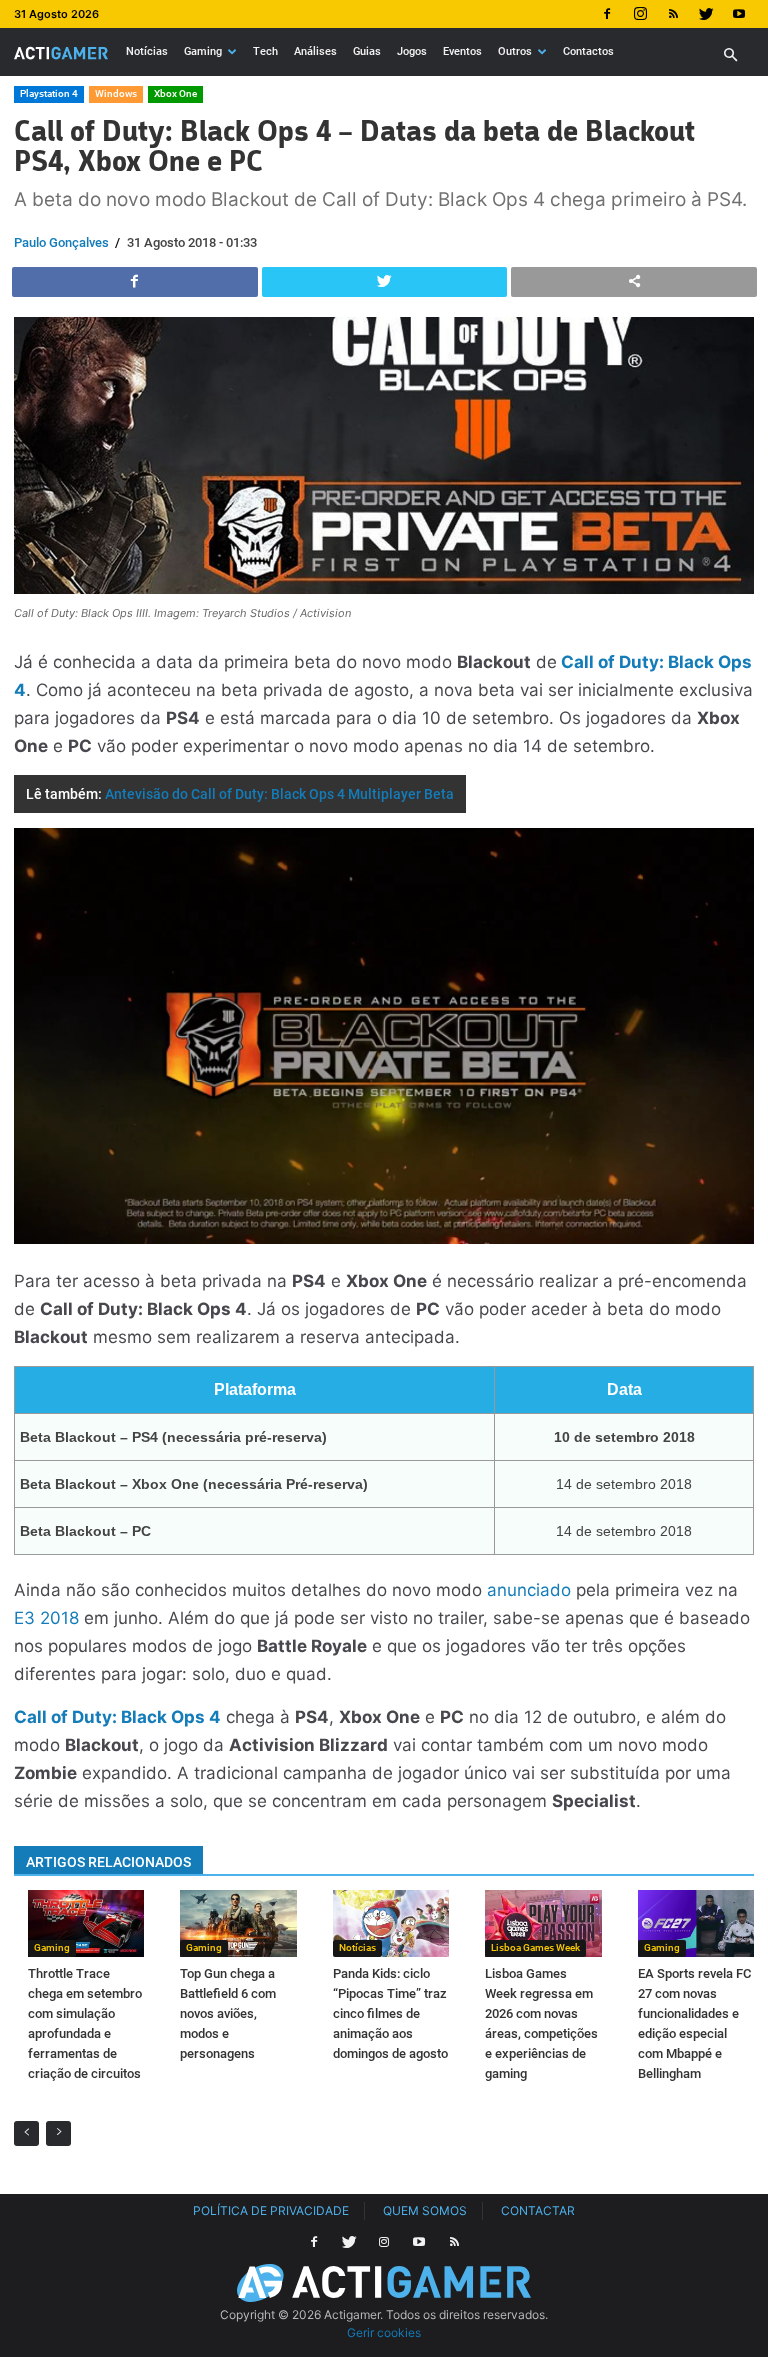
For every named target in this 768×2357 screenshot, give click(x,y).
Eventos (462, 51)
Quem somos (425, 2210)
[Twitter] (706, 14)
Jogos (412, 51)
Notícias (147, 51)
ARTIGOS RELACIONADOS (108, 1862)
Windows (116, 93)
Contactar (538, 2210)
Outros (515, 51)
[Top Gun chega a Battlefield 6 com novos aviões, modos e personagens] (238, 1923)
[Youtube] (739, 14)
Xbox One (175, 93)
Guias (367, 51)
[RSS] (673, 14)
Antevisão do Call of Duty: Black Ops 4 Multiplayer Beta (279, 794)
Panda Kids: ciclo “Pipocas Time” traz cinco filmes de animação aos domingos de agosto (390, 2013)
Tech (265, 51)
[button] (730, 55)
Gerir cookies (384, 2332)
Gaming (203, 51)
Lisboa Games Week (535, 1947)
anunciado (529, 1590)
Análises (315, 51)
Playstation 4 (49, 93)
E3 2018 (46, 1618)
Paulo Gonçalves (61, 242)
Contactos (588, 51)
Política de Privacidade (271, 2210)
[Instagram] (640, 14)
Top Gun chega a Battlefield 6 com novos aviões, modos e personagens (228, 2013)
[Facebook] (607, 14)
